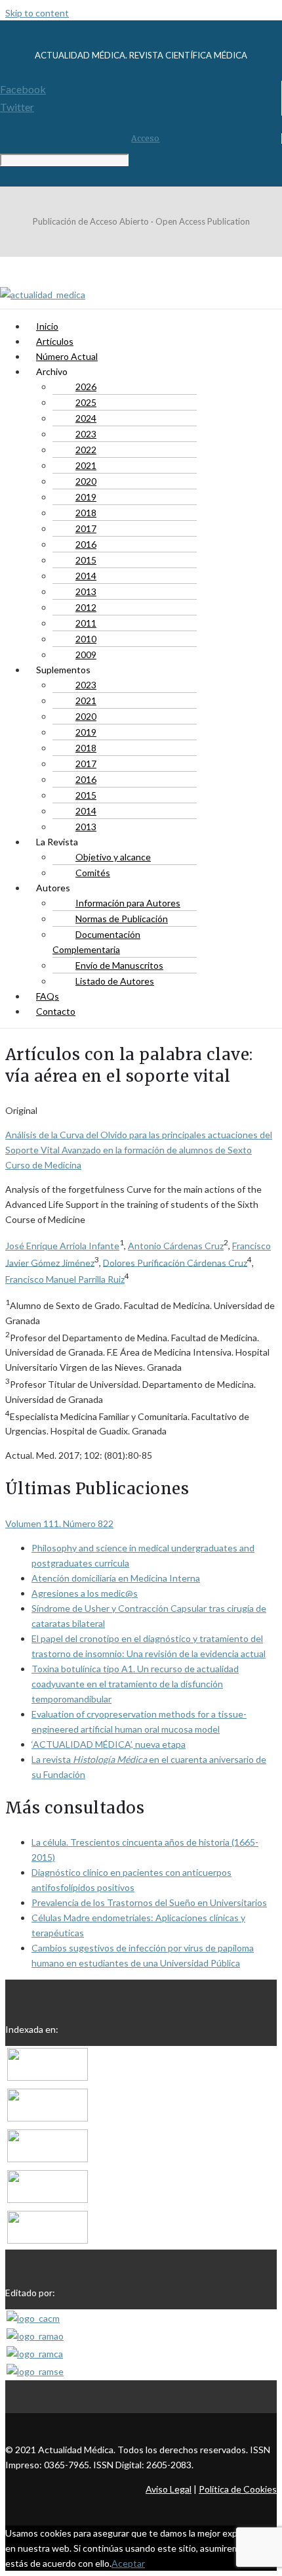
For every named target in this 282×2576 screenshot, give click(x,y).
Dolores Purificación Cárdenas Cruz (175, 1262)
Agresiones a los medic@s (85, 1593)
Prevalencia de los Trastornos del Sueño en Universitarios (149, 1902)
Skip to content (37, 13)
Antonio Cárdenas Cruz (176, 1246)
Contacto (56, 1011)
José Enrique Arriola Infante (62, 1246)
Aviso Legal (169, 2489)
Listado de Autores (115, 981)
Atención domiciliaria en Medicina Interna (116, 1578)
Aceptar (128, 2563)
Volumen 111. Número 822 (59, 1523)
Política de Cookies (238, 2489)
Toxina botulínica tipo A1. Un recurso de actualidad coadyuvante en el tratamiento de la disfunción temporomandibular (135, 1684)
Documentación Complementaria (96, 942)
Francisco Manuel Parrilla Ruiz (65, 1279)
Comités (93, 873)
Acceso (145, 138)
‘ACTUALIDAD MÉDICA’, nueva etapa (109, 1744)
